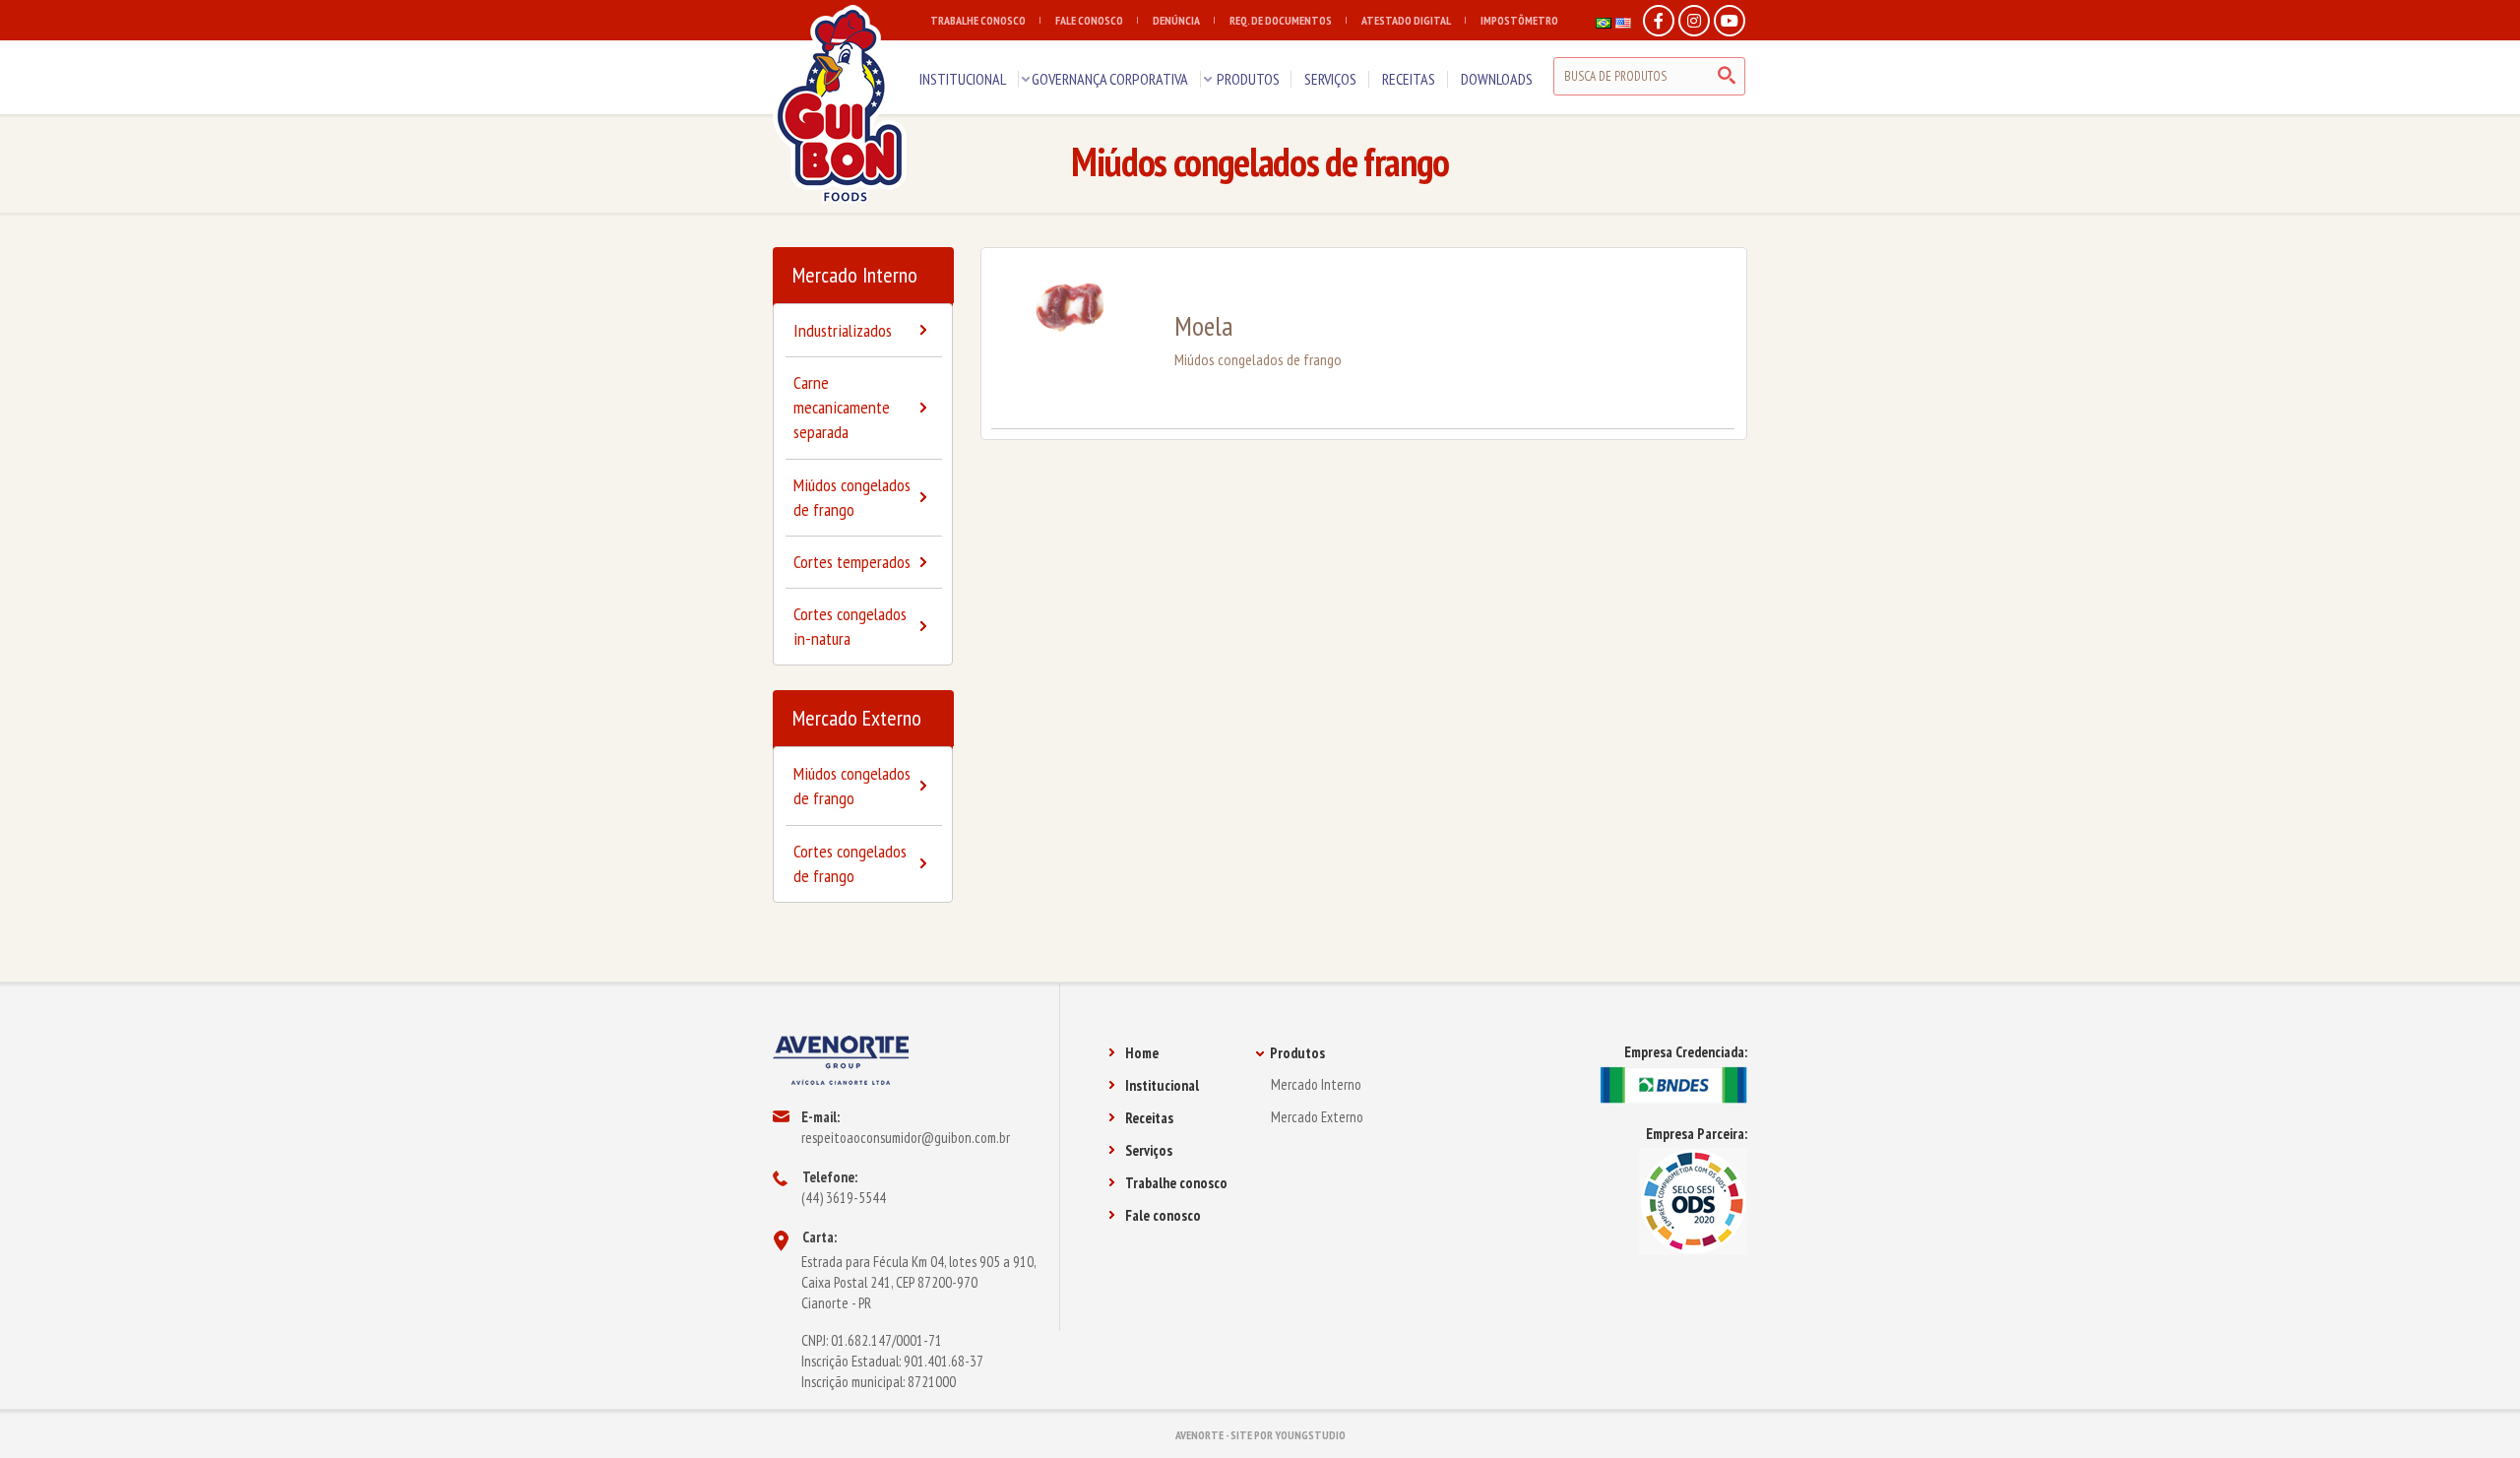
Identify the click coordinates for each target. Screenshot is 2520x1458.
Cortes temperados (852, 562)
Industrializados (843, 330)
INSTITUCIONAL (963, 79)
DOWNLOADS (1497, 79)
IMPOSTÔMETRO (1519, 20)
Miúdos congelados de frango (852, 497)
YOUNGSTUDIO (1310, 1435)
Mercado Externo (857, 718)
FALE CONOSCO (1089, 20)
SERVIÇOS (1330, 79)
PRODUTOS (1248, 79)
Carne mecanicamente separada (842, 407)
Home (1142, 1053)
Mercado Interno (855, 275)
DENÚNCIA (1176, 20)
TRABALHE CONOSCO (978, 20)
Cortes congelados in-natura (850, 626)
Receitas (1149, 1118)
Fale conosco (1163, 1215)
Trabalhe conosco (1176, 1183)
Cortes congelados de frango (850, 863)
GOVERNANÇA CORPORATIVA (1110, 79)
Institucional (1162, 1085)
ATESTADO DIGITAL (1406, 20)
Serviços (1149, 1150)
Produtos (1297, 1053)
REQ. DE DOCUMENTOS (1281, 20)
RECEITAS (1409, 79)
